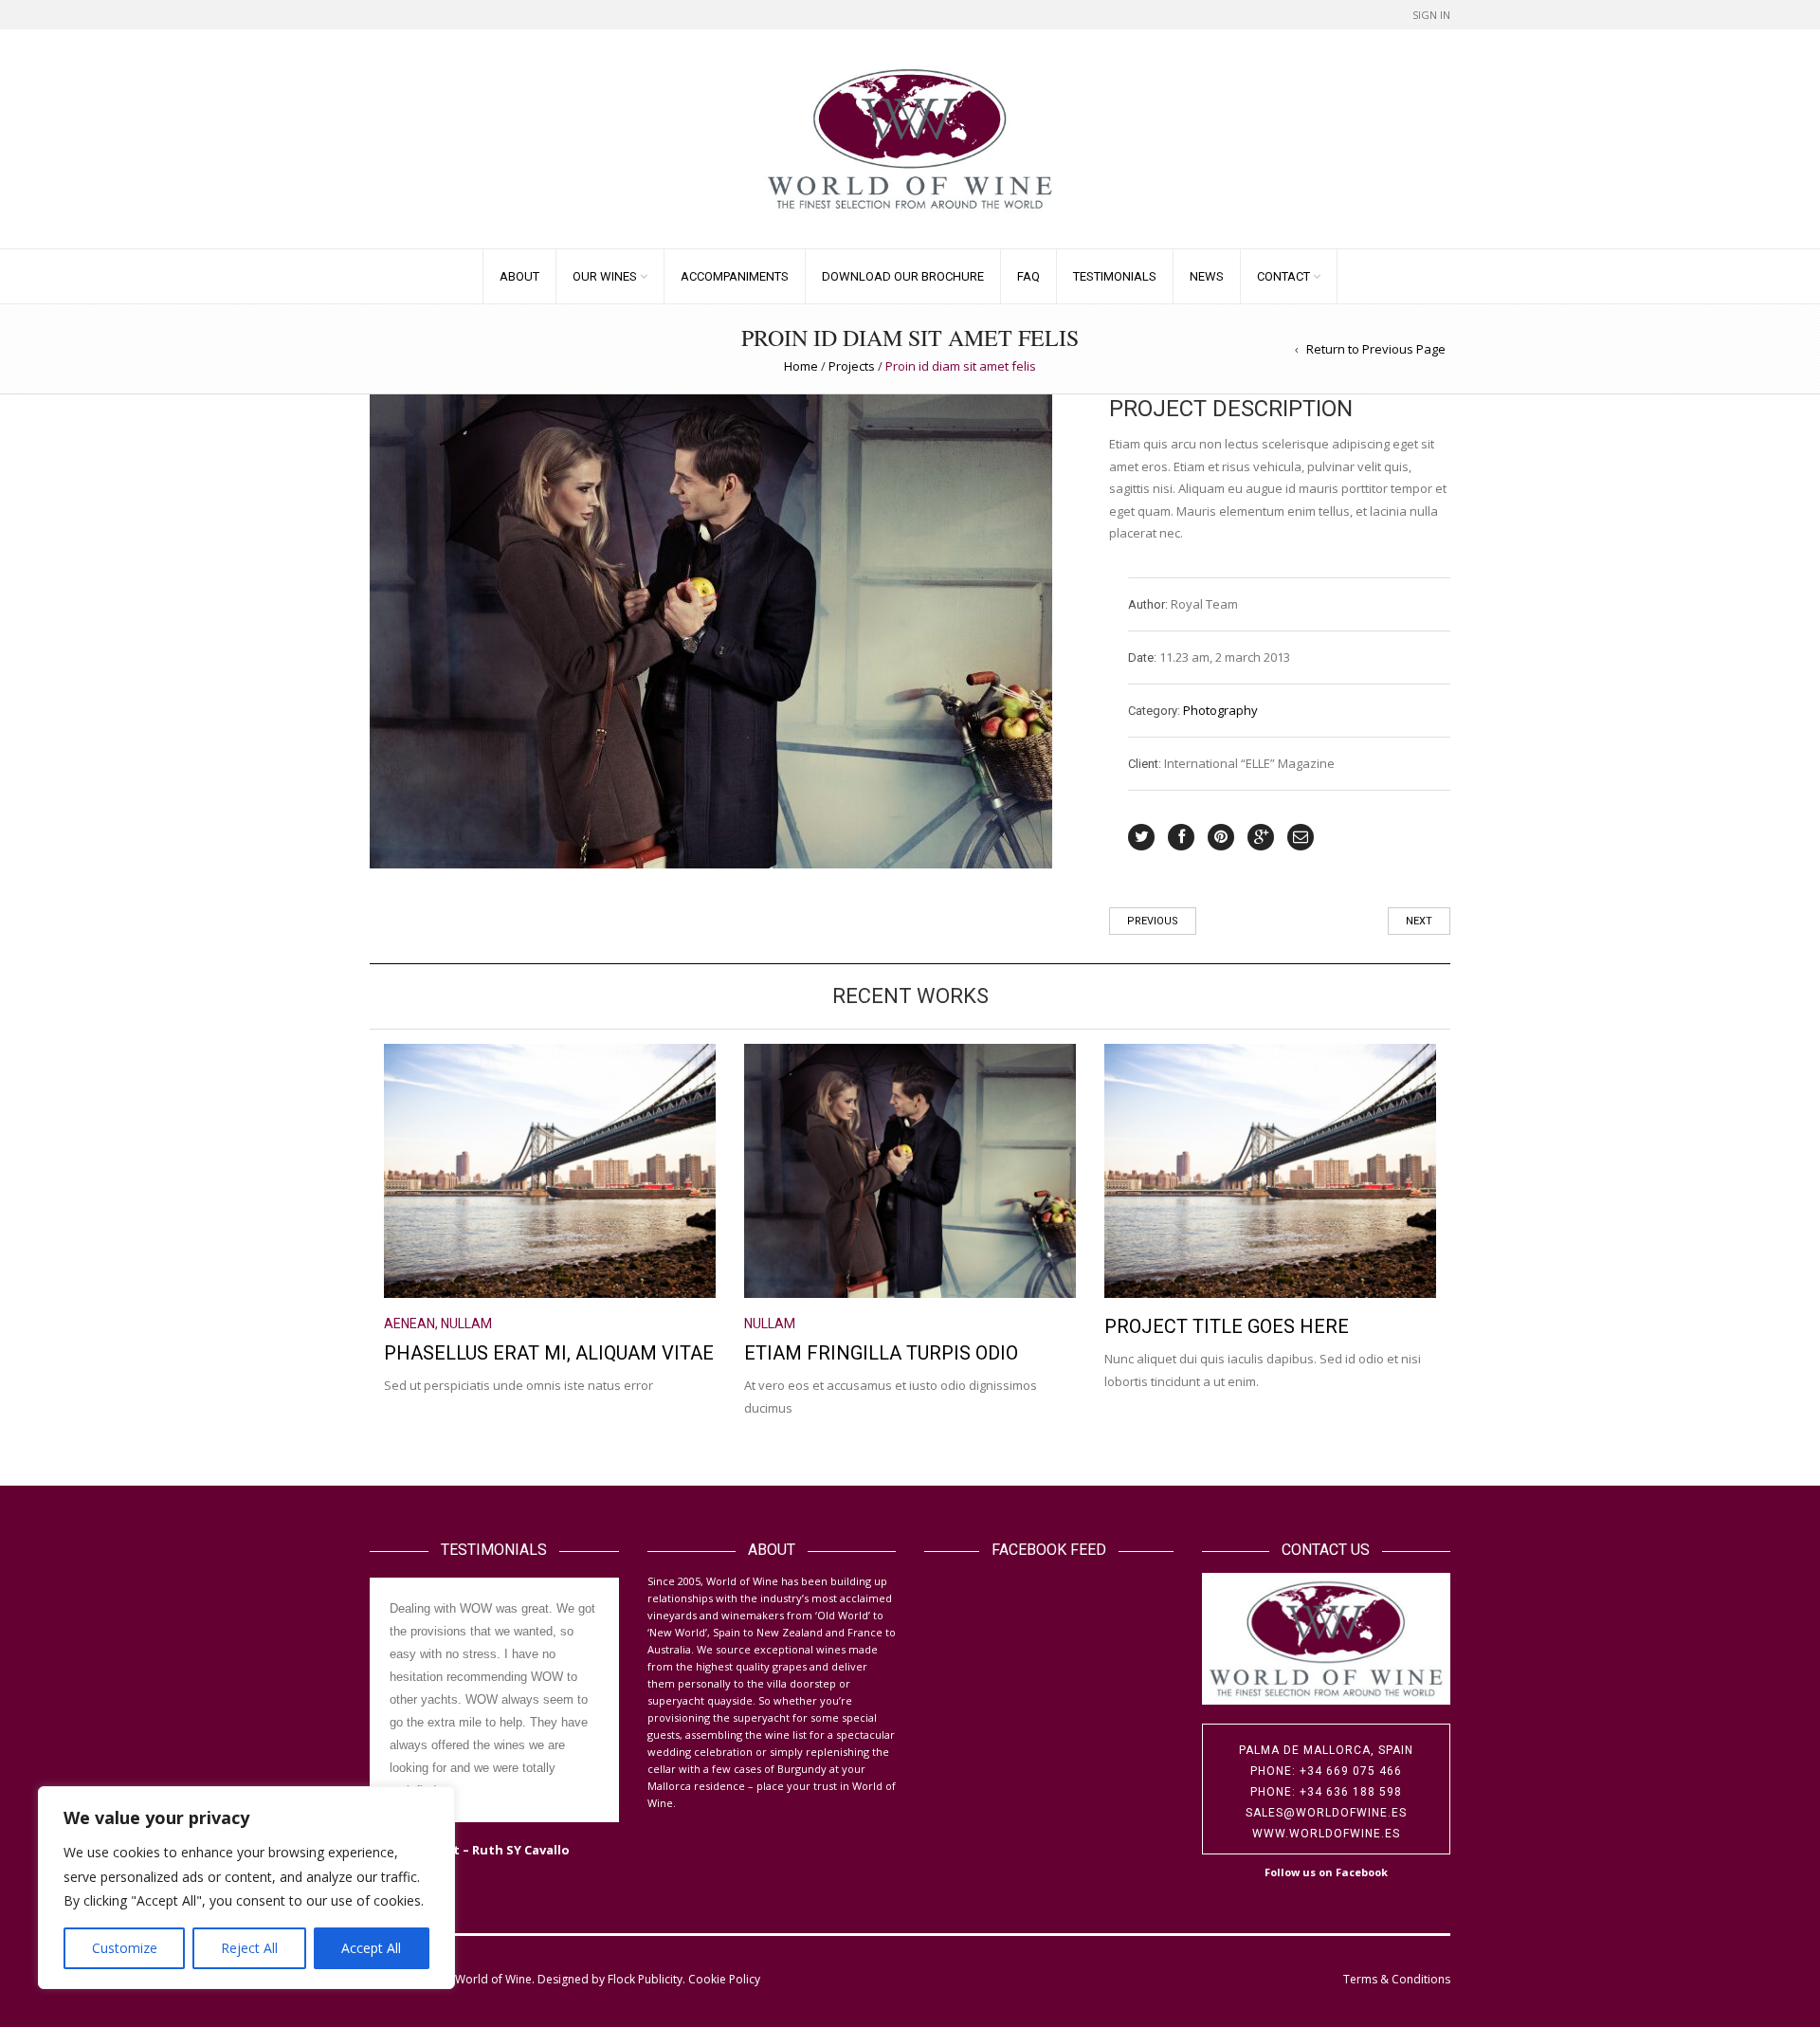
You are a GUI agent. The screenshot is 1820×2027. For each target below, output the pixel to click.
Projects (852, 366)
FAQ (1028, 276)
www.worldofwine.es (1326, 1834)
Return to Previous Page (1376, 349)
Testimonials (1115, 276)
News (1207, 276)
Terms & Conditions (1397, 1979)
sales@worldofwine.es (1326, 1813)
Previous (1153, 921)
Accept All (371, 1948)
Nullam (466, 1324)
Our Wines (605, 276)
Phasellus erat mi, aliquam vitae (549, 1353)
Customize (125, 1948)
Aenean (409, 1324)
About (519, 276)
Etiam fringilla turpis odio (881, 1353)
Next (1419, 921)
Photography (1220, 710)
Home (801, 366)
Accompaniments (735, 276)
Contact (1283, 276)
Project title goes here (1227, 1326)
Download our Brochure (903, 276)
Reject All (249, 1948)
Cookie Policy (724, 1979)
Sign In (1431, 15)
